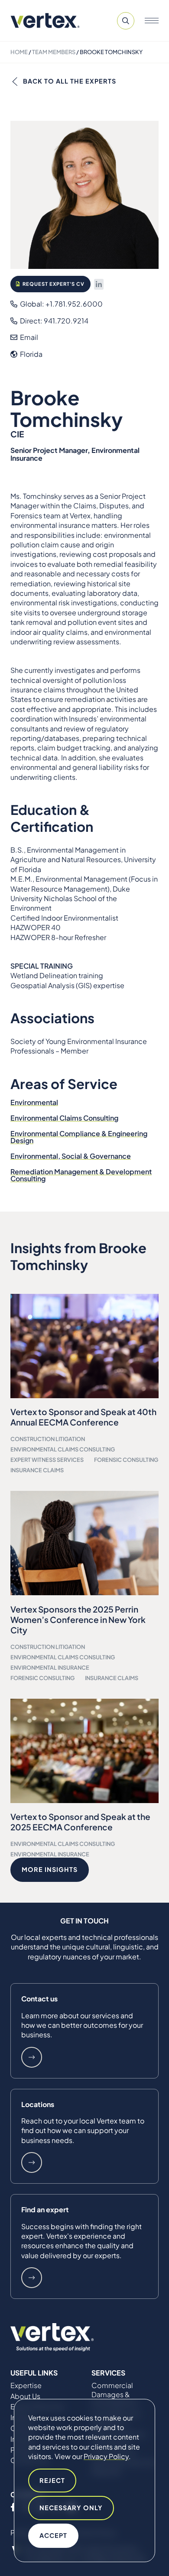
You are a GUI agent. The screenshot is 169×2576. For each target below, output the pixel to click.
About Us (25, 2396)
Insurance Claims (37, 1470)
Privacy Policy (106, 2456)
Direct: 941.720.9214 (54, 321)
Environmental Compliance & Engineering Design (79, 1137)
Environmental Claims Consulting (64, 1118)
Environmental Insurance (50, 1668)
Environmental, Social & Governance (71, 1156)
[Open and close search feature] (126, 21)
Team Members (54, 52)
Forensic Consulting (126, 1460)
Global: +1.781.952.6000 (61, 304)
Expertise (26, 2385)
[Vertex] (45, 21)
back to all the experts (70, 81)
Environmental (34, 1102)
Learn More (32, 2057)
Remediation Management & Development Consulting (81, 1175)
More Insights (50, 1869)
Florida (31, 354)
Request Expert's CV (53, 284)
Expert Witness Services (47, 1460)
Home (19, 52)
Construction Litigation (48, 1439)
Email (28, 337)
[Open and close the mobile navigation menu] (152, 21)
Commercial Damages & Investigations (115, 2395)
